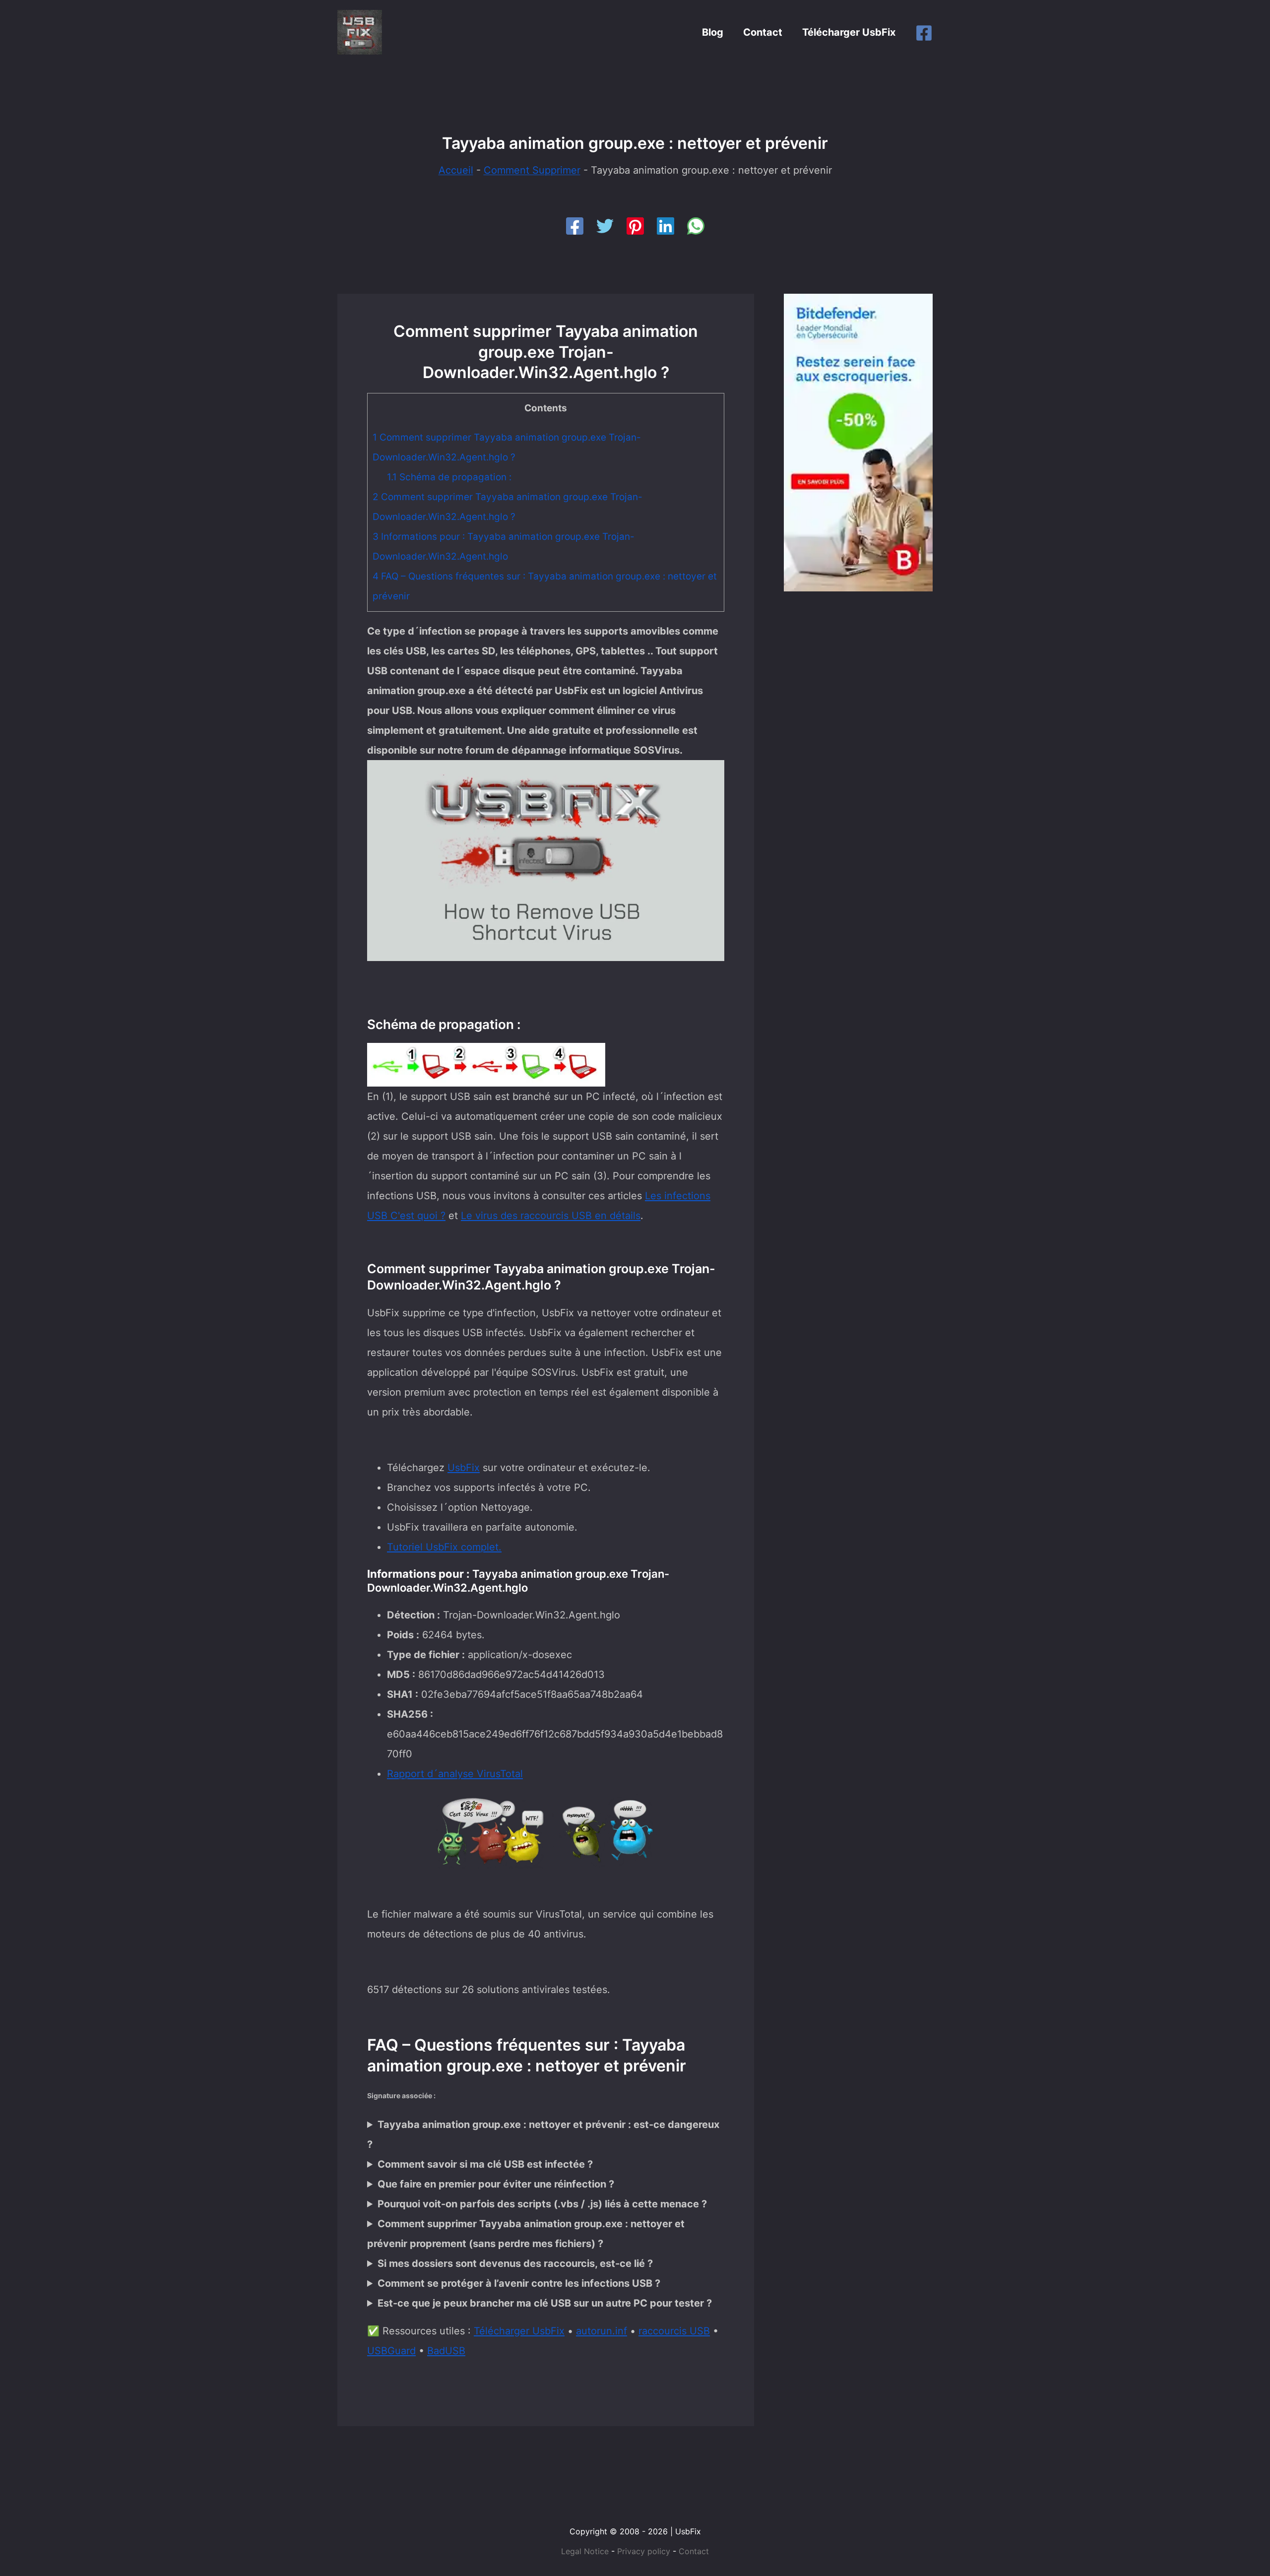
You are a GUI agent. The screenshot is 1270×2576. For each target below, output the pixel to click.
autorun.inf (602, 2331)
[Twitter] (605, 226)
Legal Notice (585, 2551)
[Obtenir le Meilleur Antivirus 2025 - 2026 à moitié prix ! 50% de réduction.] (858, 442)
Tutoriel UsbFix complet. (444, 1547)
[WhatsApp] (696, 226)
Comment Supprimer (532, 170)
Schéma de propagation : (449, 477)
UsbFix (464, 1468)
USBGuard (391, 2351)
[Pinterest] (635, 226)
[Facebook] (924, 33)
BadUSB (446, 2351)
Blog (713, 32)
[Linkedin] (666, 226)
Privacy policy (644, 2551)
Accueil (456, 170)
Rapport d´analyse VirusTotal (455, 1774)
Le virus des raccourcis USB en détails (551, 1216)
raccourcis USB (674, 2331)
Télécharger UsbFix (849, 32)
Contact (763, 32)
